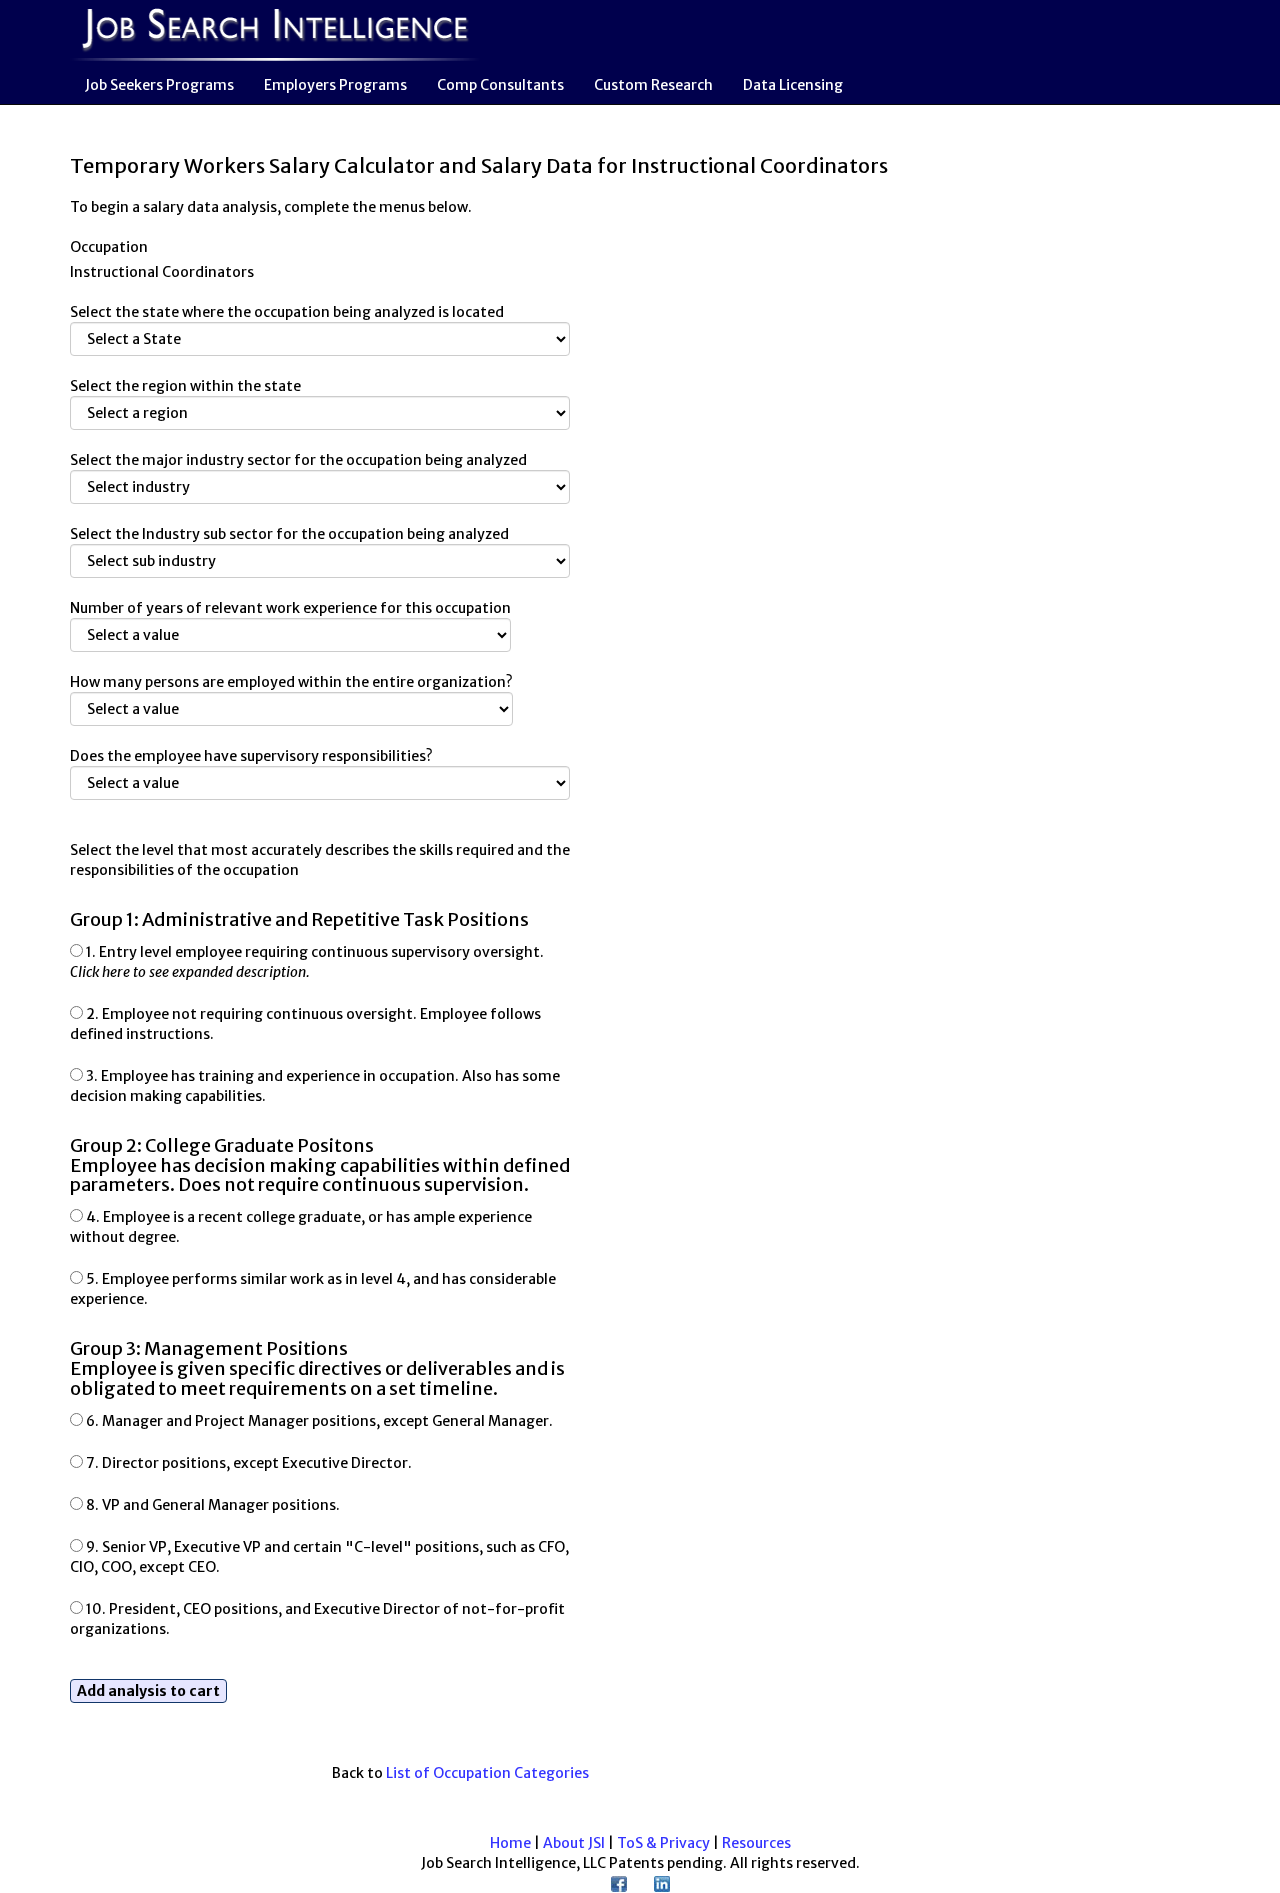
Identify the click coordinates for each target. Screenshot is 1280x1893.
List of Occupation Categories (487, 1773)
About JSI (574, 1843)
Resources (756, 1843)
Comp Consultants (500, 85)
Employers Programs (335, 85)
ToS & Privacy (663, 1843)
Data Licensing (793, 85)
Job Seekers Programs (159, 85)
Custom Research (653, 85)
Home (510, 1843)
